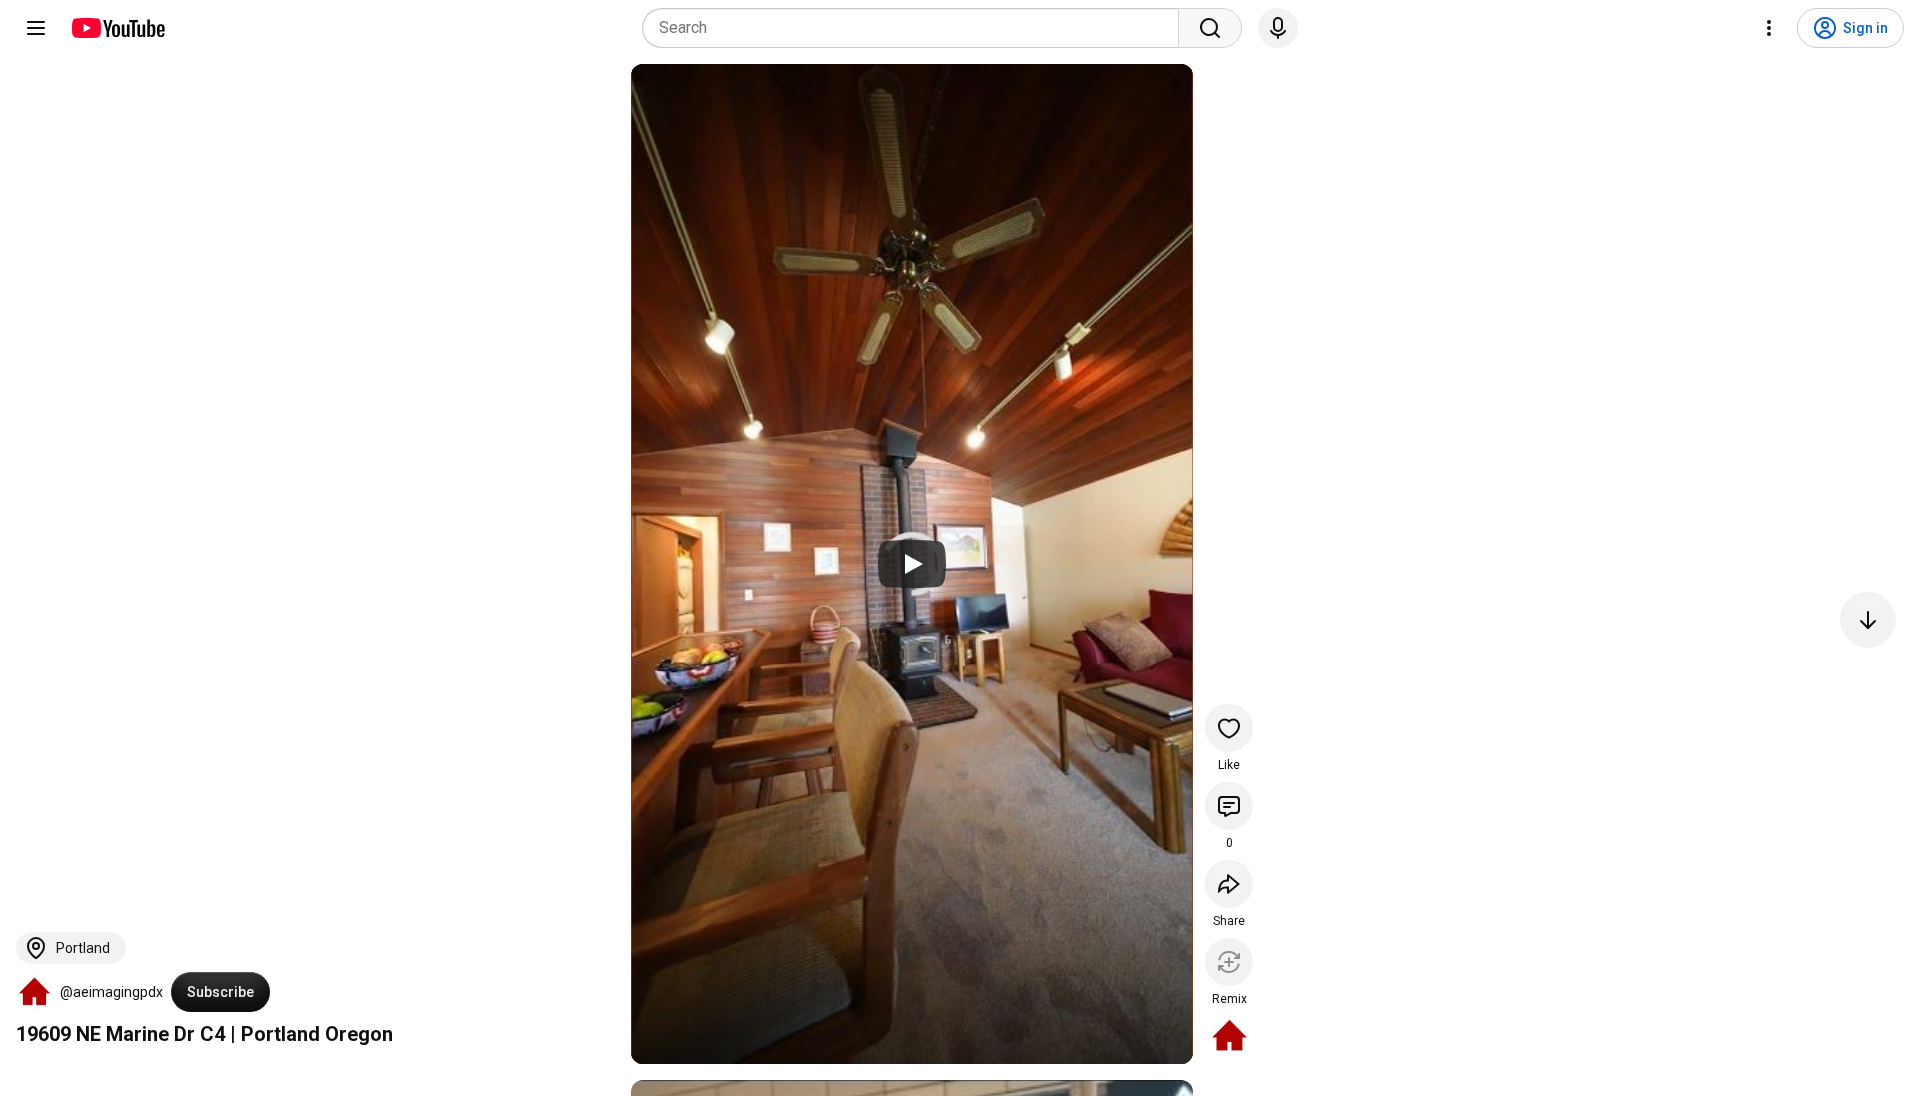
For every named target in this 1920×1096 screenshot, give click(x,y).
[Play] (912, 564)
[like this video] (1229, 728)
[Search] (1210, 28)
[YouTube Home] (117, 28)
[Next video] (1868, 620)
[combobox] (916, 28)
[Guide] (36, 28)
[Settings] (1769, 28)
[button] (34, 992)
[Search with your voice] (1278, 28)
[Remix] (1229, 962)
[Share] (1229, 884)
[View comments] (1229, 806)
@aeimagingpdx (111, 992)
